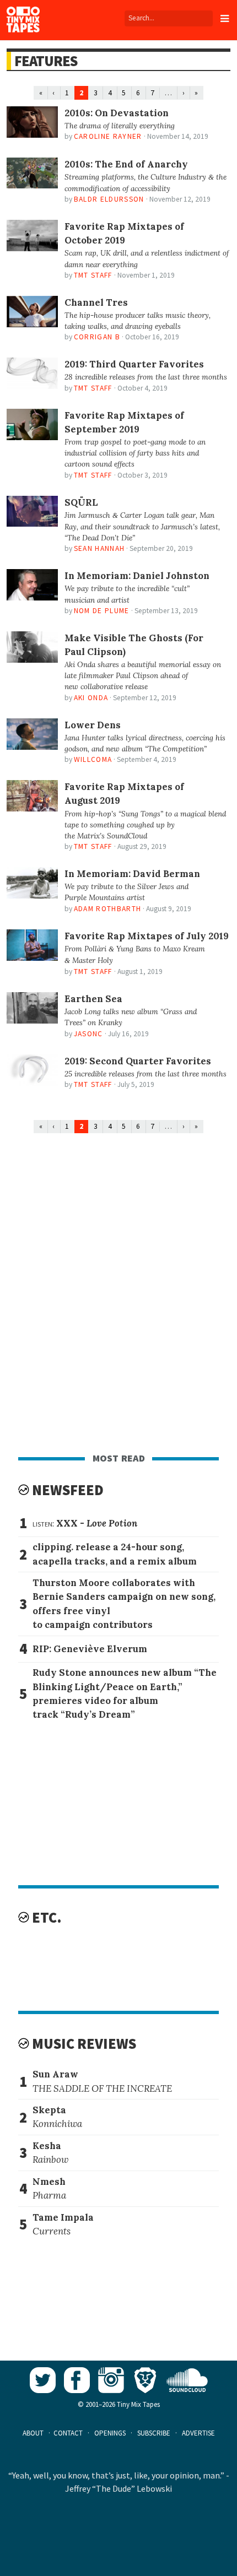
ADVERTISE (198, 2433)
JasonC (88, 1034)
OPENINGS (110, 2433)
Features (45, 61)
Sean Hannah (99, 548)
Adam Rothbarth (108, 909)
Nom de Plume (102, 611)
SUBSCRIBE (154, 2433)
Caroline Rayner (108, 136)
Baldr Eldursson (109, 199)
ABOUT (33, 2433)
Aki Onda (91, 698)
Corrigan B (97, 337)
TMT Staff (93, 275)
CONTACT (68, 2433)
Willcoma (93, 759)
